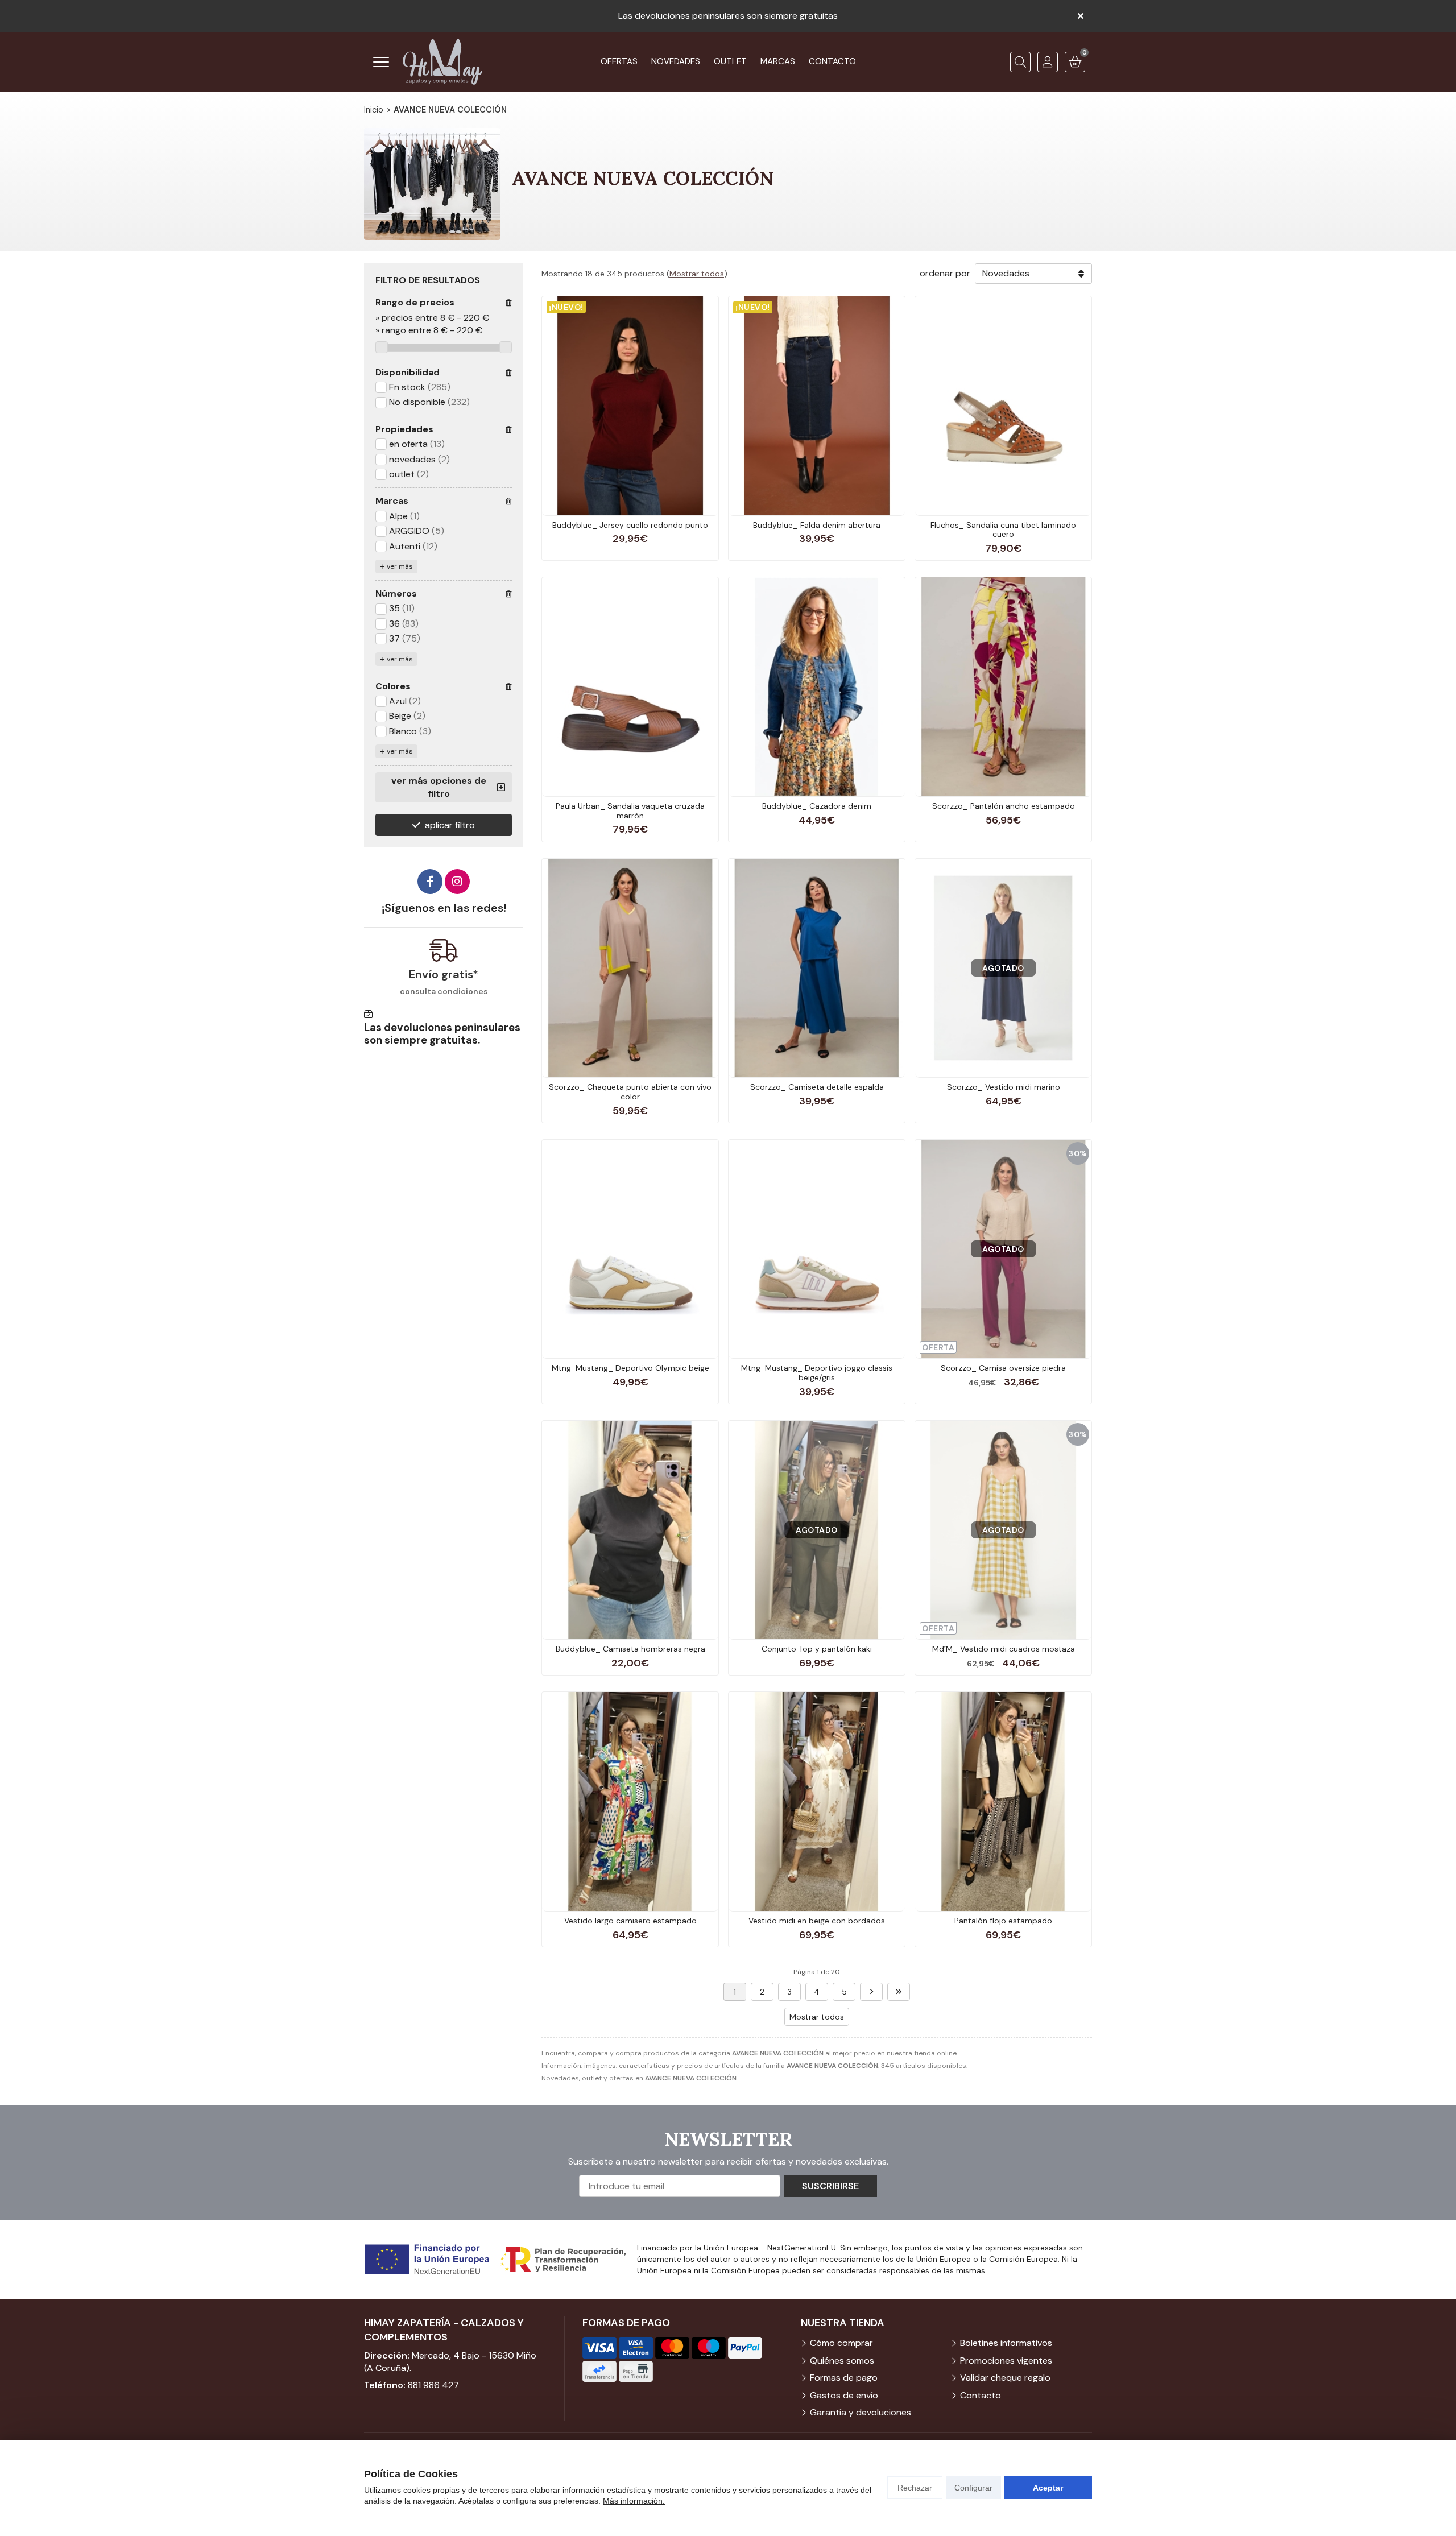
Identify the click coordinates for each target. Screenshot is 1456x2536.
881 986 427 (433, 2385)
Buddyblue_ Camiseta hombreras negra (630, 1649)
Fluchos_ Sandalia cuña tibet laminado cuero (1003, 530)
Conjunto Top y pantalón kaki (817, 1649)
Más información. (634, 2501)
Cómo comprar (841, 2343)
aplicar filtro (450, 825)
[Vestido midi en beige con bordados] (817, 1801)
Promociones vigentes (1006, 2361)
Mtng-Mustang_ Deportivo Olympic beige (630, 1368)
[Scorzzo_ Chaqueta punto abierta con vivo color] (630, 968)
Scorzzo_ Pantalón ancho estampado (1004, 806)
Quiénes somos (842, 2361)
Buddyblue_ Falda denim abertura (817, 525)
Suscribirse (830, 2186)
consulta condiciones (444, 992)
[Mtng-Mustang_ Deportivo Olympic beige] (630, 1249)
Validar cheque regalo (1005, 2378)
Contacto (981, 2395)
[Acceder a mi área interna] (1048, 62)
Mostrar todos (697, 274)
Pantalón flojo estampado (1003, 1921)
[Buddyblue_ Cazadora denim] (817, 686)
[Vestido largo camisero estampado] (630, 1801)
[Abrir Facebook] (430, 882)
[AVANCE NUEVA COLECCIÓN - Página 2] (871, 1992)
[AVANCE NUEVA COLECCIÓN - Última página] (899, 1992)
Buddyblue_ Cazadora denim (817, 806)
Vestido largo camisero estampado (630, 1921)
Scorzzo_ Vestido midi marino (1004, 1087)
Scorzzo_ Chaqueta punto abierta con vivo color (630, 1092)
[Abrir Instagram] (457, 882)
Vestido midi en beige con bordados (817, 1921)
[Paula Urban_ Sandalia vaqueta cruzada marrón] (630, 686)
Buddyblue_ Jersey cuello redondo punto (630, 525)
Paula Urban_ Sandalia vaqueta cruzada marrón (630, 811)
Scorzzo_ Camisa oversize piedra (1003, 1368)
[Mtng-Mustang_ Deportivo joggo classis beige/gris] (817, 1249)
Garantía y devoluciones (861, 2412)
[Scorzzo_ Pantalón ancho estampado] (1003, 686)
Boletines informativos (1006, 2343)
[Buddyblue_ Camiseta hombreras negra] (630, 1530)
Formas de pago (844, 2378)
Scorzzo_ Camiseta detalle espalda (817, 1087)
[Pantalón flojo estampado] (1003, 1801)
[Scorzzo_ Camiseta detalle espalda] (817, 968)
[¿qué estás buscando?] (1020, 62)
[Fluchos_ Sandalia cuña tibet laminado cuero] (1003, 406)
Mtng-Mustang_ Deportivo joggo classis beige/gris (817, 1373)
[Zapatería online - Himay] (442, 62)
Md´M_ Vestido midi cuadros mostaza (1004, 1649)
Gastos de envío (844, 2395)
